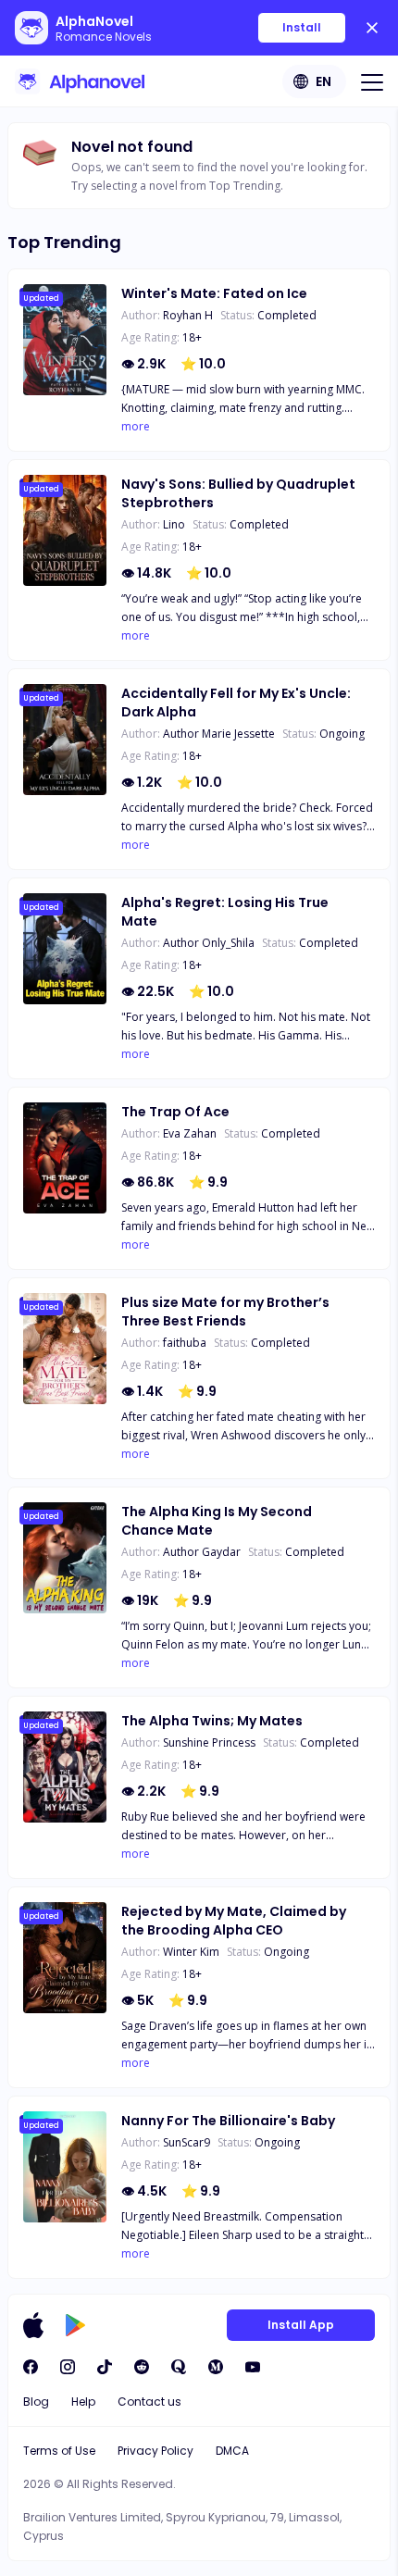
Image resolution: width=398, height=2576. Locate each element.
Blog (36, 2402)
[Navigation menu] (372, 81)
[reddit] (142, 2367)
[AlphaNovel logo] (80, 81)
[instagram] (68, 2367)
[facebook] (31, 2367)
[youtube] (253, 2367)
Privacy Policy (155, 2451)
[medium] (216, 2367)
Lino (174, 524)
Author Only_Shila (209, 943)
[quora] (179, 2367)
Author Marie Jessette (219, 734)
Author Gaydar (202, 1552)
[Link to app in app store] (33, 2325)
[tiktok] (105, 2367)
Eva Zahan (190, 1133)
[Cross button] (372, 28)
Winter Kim (191, 1952)
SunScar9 (187, 2142)
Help (83, 2402)
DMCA (232, 2451)
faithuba (185, 1343)
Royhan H (188, 315)
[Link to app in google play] (75, 2325)
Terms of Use (59, 2451)
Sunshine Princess (209, 1742)
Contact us (149, 2402)
